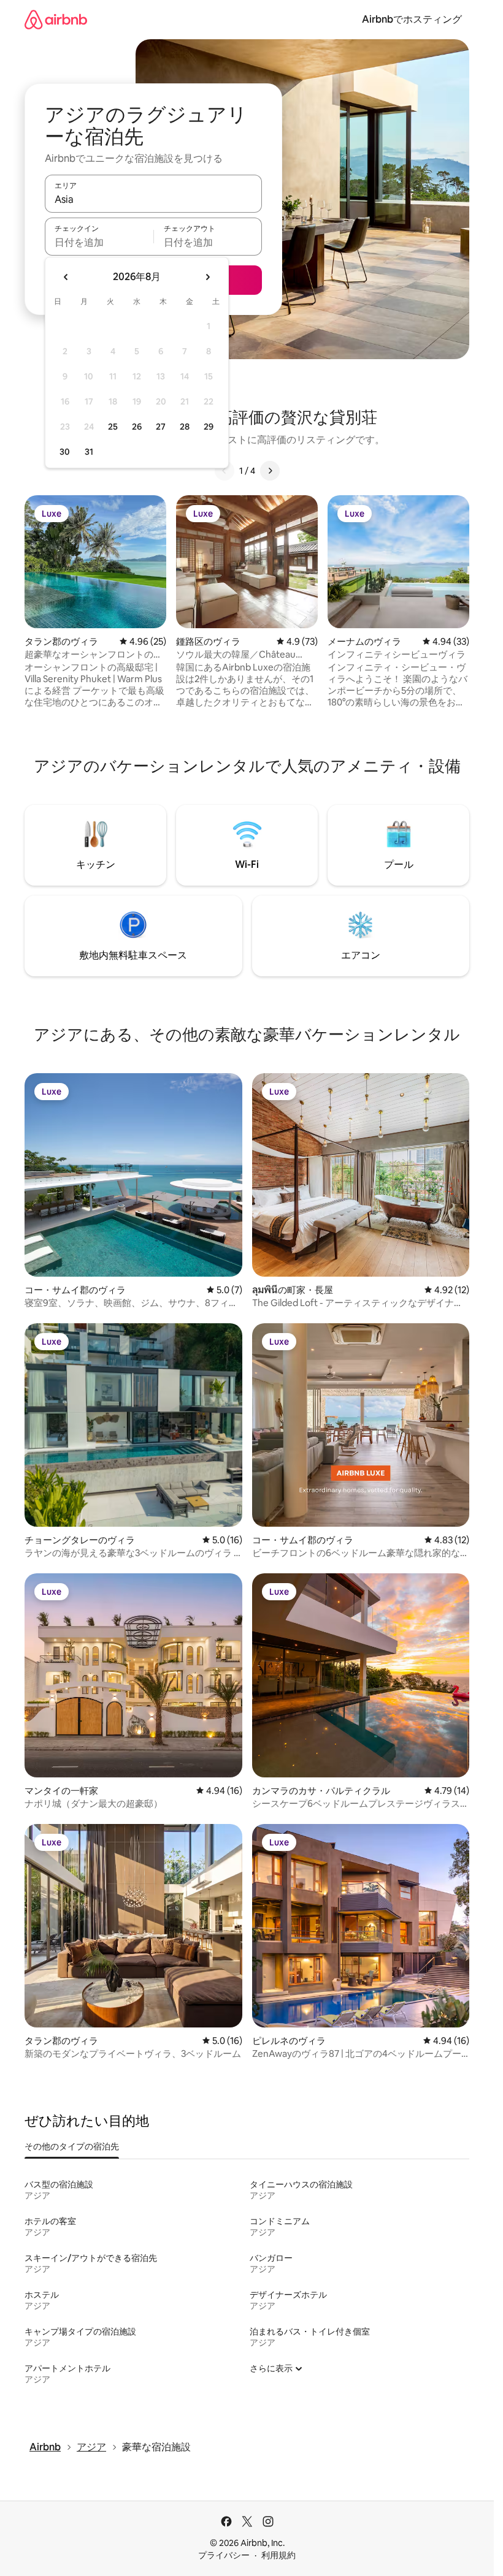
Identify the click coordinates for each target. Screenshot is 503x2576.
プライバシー (224, 2555)
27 (161, 427)
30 (65, 452)
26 (137, 427)
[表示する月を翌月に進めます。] (207, 277)
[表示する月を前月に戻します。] (66, 277)
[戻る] (225, 471)
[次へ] (270, 471)
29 (209, 427)
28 (185, 427)
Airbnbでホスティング (412, 19)
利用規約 (278, 2555)
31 (89, 452)
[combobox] (153, 199)
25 (113, 427)
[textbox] (99, 242)
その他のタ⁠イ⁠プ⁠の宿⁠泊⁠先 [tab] (72, 2146)
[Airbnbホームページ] (56, 19)
